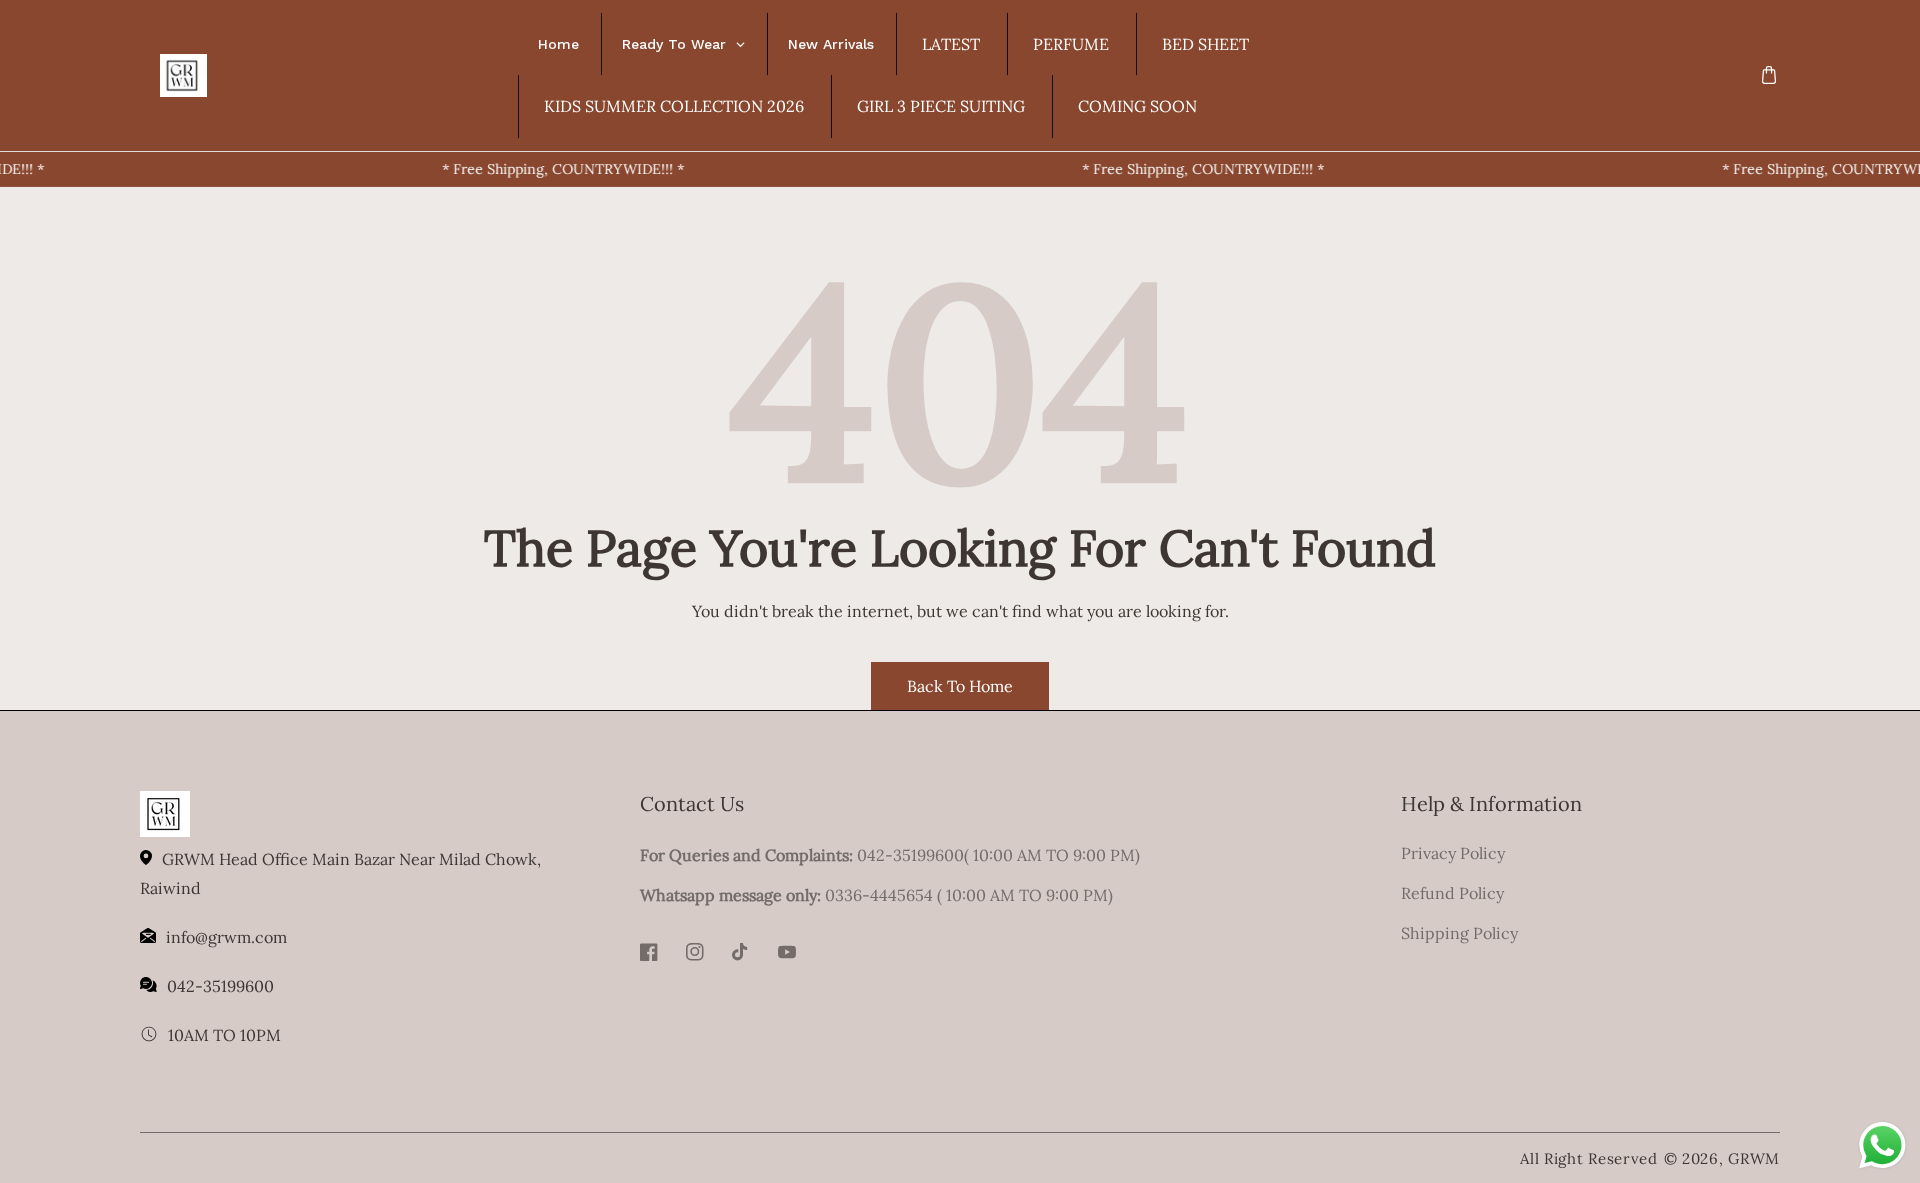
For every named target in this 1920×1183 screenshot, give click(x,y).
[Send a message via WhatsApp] (1882, 1145)
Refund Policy (1452, 893)
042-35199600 (220, 986)
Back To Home (960, 686)
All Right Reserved (1589, 1158)
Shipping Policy (1459, 933)
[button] (1768, 75)
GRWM (1754, 1158)
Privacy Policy (1453, 853)
